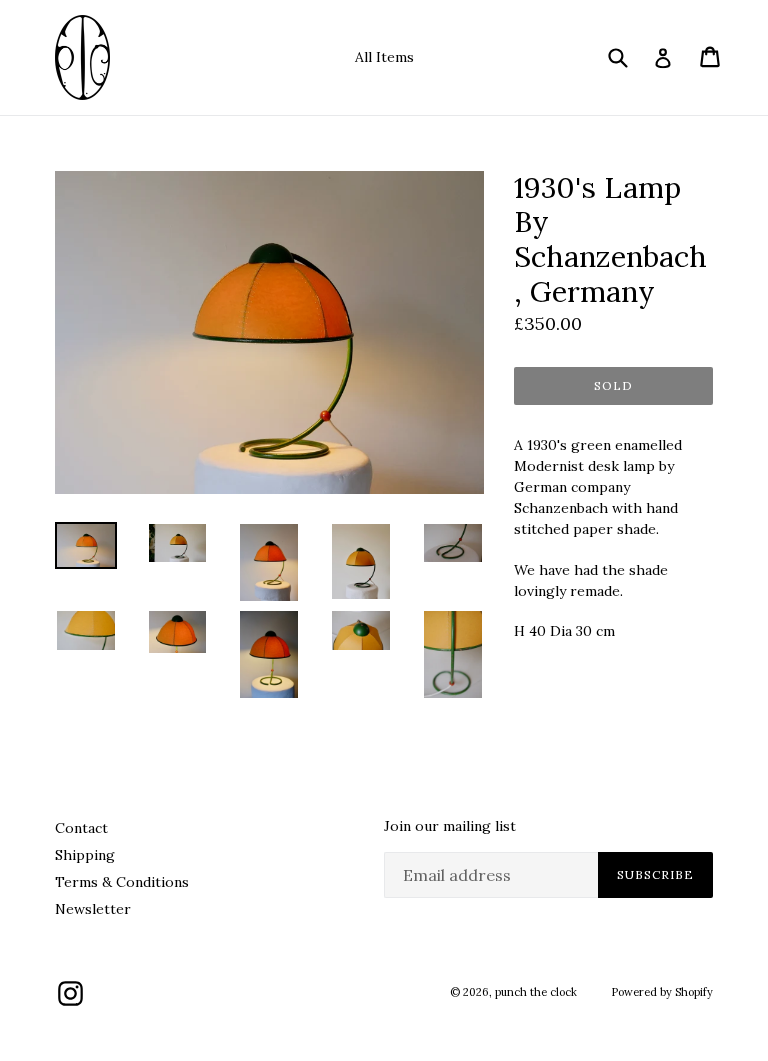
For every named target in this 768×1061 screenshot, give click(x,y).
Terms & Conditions (122, 882)
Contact (81, 828)
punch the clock (536, 992)
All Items (384, 57)
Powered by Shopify (662, 992)
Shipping (85, 855)
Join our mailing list (450, 826)
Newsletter (93, 909)
